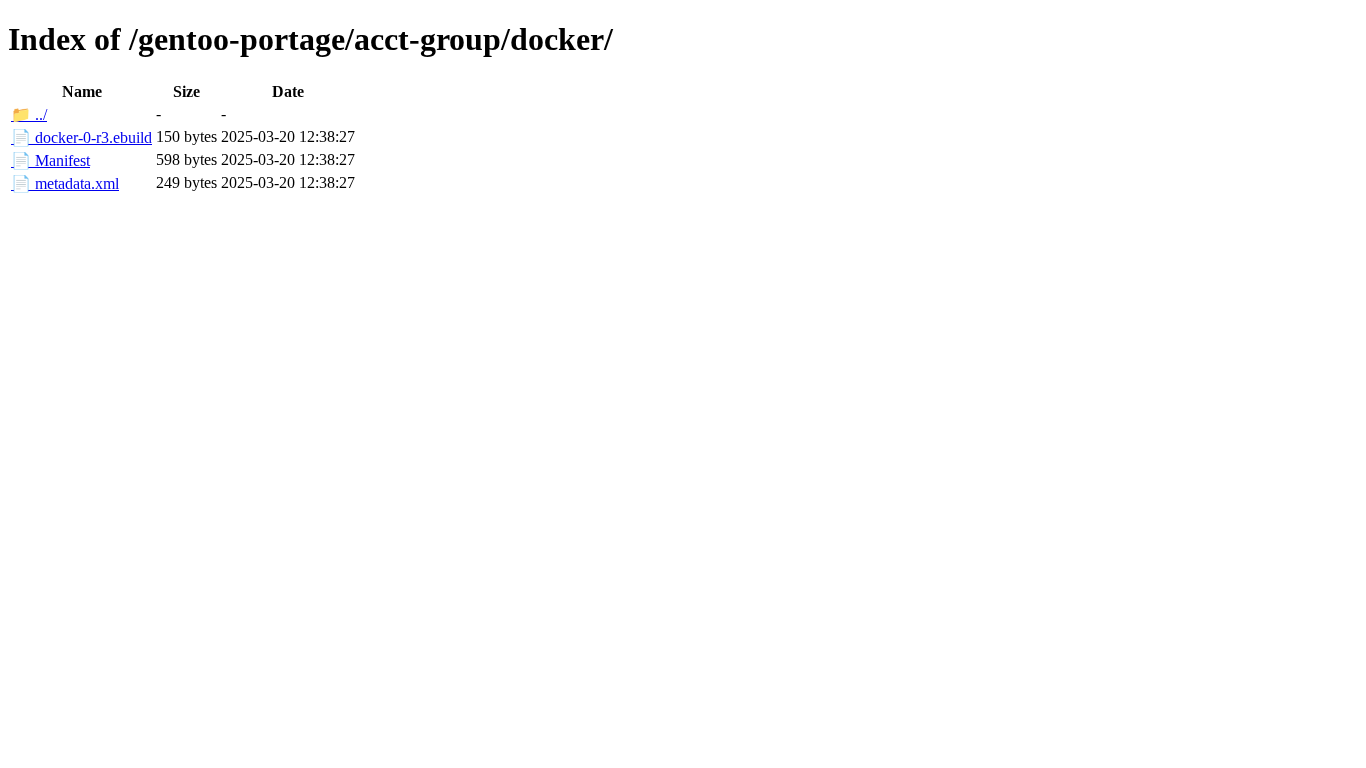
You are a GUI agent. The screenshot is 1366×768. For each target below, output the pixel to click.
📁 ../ (29, 114)
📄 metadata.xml (65, 183)
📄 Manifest (50, 160)
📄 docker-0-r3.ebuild (81, 137)
